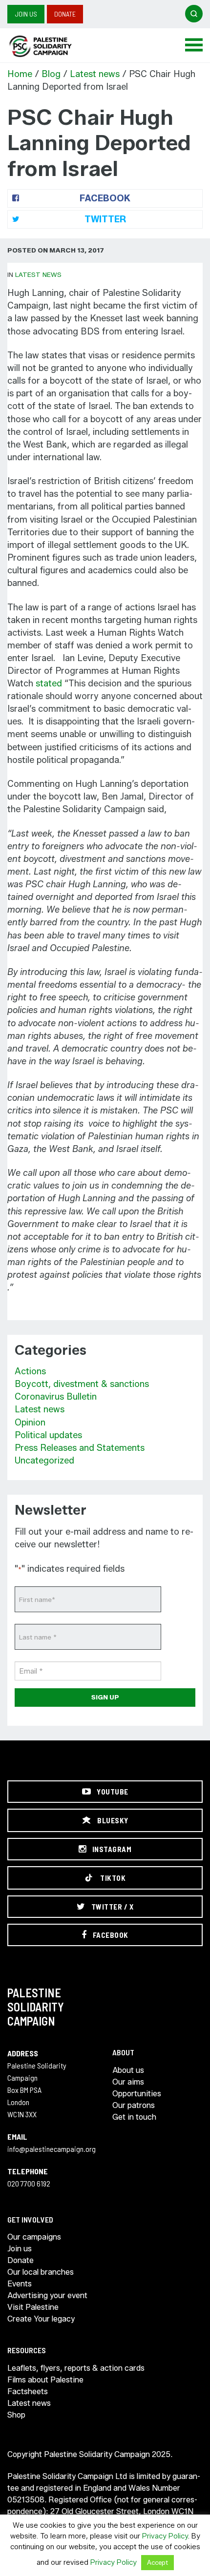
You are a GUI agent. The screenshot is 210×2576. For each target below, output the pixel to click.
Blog (51, 74)
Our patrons (134, 2105)
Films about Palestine (45, 2380)
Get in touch (134, 2117)
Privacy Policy (165, 2536)
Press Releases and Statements (80, 1448)
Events (20, 2284)
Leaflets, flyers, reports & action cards (76, 2368)
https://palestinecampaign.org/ (51, 46)
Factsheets (28, 2391)
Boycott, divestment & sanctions (82, 1384)
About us (128, 2070)
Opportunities (137, 2094)
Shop (16, 2415)
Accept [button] (157, 2562)
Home (20, 74)
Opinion (30, 1423)
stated (49, 683)
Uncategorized (44, 1461)
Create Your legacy (41, 2319)
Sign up (105, 1697)
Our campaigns (34, 2237)
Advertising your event (47, 2295)
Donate (65, 14)
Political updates (48, 1435)
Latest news (95, 74)
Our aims (128, 2082)
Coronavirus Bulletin (56, 1397)
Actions (30, 1371)
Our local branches (41, 2272)
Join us (26, 14)
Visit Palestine (33, 2307)
